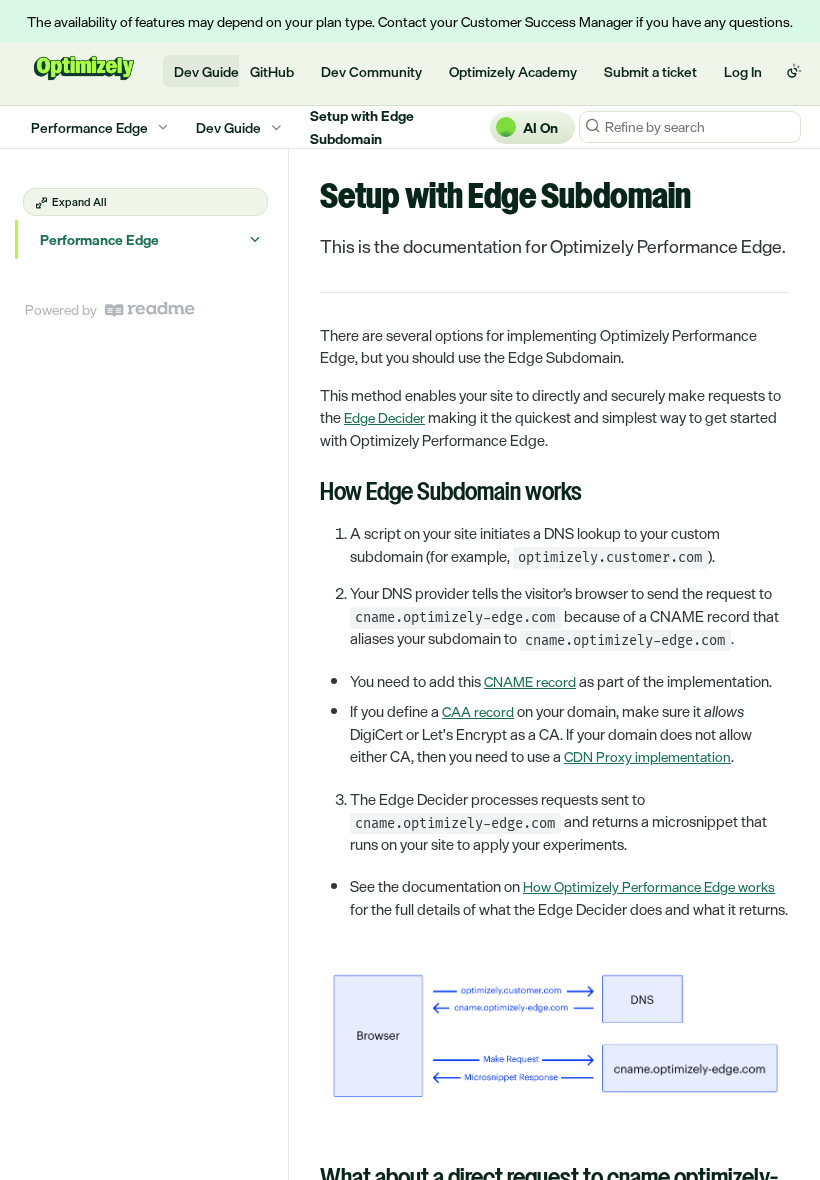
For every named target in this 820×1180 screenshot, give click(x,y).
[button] (554, 1039)
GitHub (272, 71)
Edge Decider (384, 417)
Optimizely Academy (513, 71)
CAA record (478, 711)
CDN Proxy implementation (647, 756)
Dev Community (371, 71)
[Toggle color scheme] (794, 71)
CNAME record (530, 681)
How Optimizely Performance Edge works (649, 886)
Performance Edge (99, 239)
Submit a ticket (650, 71)
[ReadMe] (150, 309)
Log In (743, 71)
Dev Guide (206, 71)
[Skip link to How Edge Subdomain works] (306, 494)
